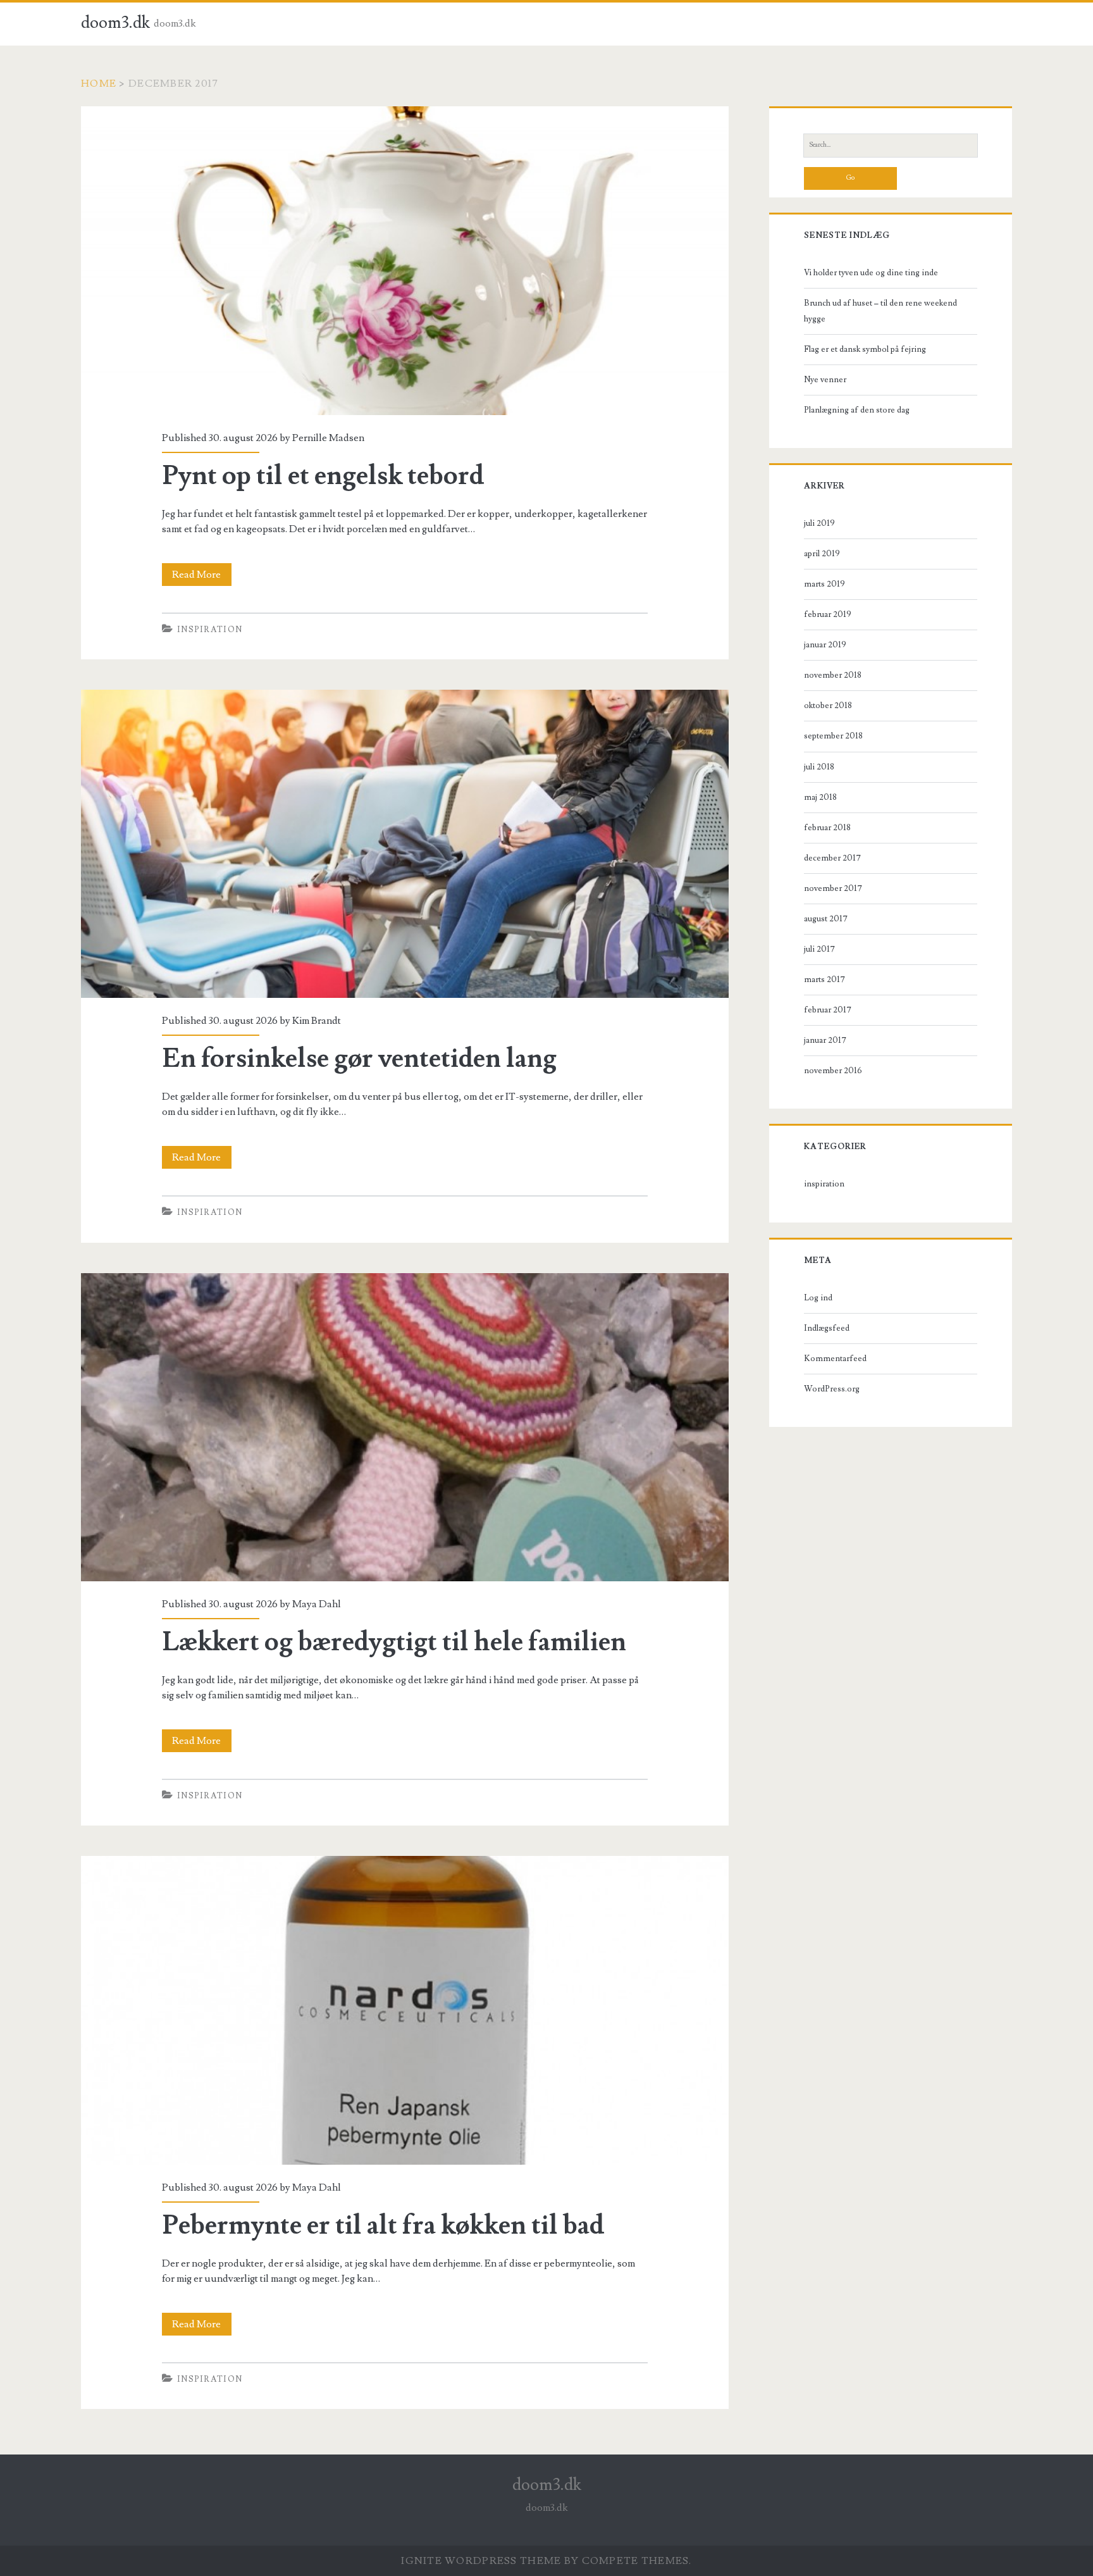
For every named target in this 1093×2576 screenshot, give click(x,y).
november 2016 (833, 1071)
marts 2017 (824, 980)
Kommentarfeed (835, 1359)
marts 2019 (824, 584)
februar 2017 (828, 1010)
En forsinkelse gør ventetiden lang (405, 844)
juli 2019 (819, 523)
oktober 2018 (828, 706)
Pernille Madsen (328, 438)
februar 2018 (827, 828)
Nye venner (825, 380)
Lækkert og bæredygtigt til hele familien (405, 1428)
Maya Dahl (317, 1604)
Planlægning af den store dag (857, 410)
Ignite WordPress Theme (481, 2561)
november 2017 (833, 888)
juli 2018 (819, 767)
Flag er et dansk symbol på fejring (865, 349)
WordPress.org (832, 1389)
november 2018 (833, 675)
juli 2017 (819, 949)
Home (99, 84)
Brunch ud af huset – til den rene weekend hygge (880, 311)
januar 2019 (825, 645)
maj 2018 (820, 797)
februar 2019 (828, 614)
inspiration (210, 630)
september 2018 (833, 736)
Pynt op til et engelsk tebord (405, 261)
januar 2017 (825, 1040)
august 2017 (826, 919)
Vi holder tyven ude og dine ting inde (871, 273)
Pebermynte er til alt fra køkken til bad (405, 2010)
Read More (202, 577)
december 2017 (832, 858)
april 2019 (822, 554)
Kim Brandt (317, 1021)
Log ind (818, 1298)
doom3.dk (115, 23)
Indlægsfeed (827, 1328)
